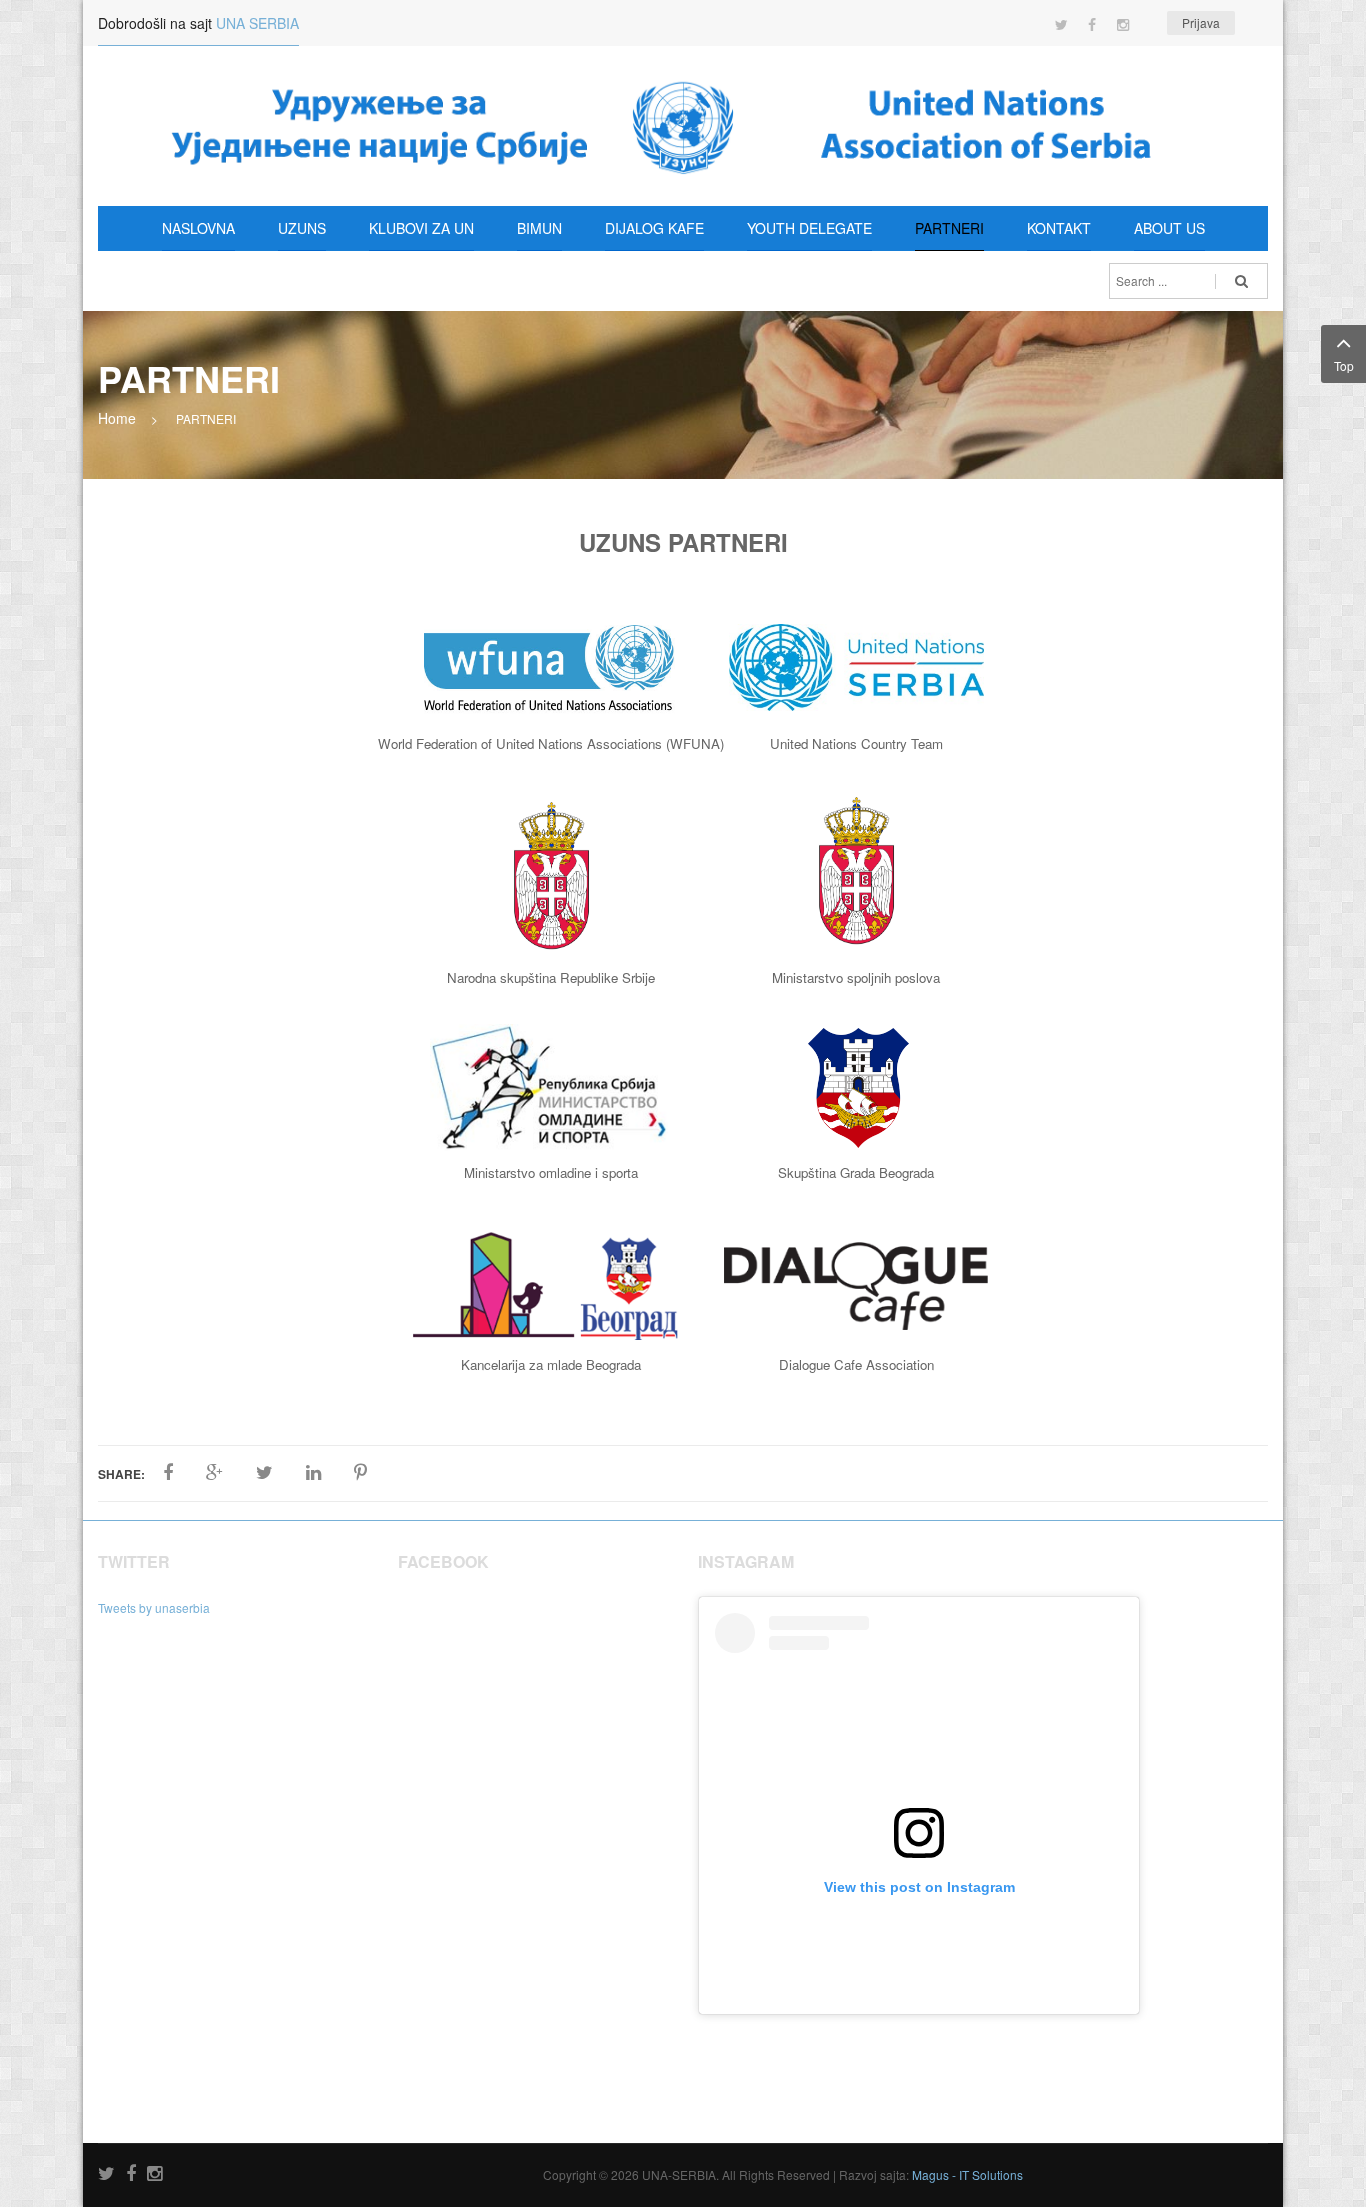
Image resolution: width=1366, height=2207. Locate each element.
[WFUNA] (549, 665)
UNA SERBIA (257, 23)
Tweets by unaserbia (154, 1607)
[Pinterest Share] (360, 1473)
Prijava (1201, 22)
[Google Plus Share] (214, 1473)
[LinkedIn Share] (313, 1473)
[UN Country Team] (856, 665)
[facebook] (131, 2174)
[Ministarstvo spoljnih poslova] (856, 871)
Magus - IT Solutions (967, 2174)
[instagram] (154, 2174)
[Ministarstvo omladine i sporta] (549, 1085)
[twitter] (106, 2174)
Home (117, 418)
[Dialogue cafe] (856, 1284)
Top (1344, 365)
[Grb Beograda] (858, 1085)
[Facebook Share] (168, 1473)
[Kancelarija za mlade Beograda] (551, 1284)
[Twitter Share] (264, 1473)
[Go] (1241, 281)
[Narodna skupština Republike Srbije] (551, 876)
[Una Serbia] (683, 126)
